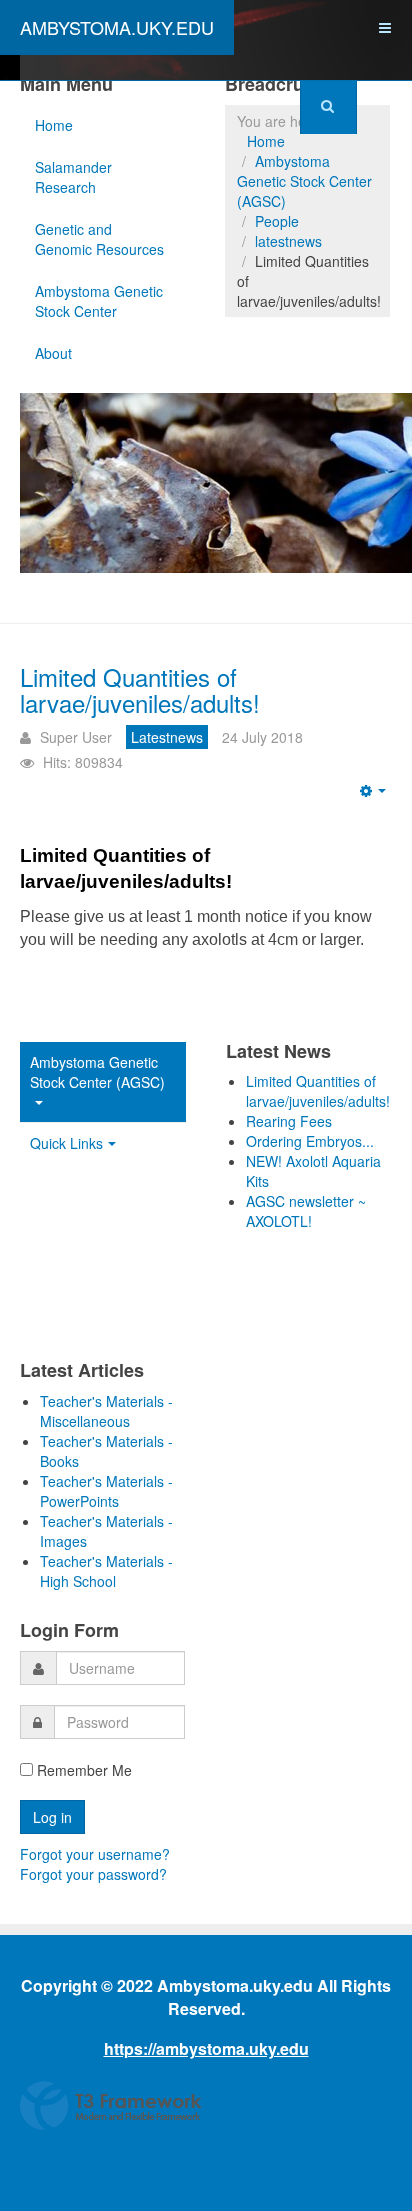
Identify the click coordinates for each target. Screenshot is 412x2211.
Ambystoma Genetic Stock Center (99, 301)
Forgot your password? (93, 1874)
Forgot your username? (95, 1854)
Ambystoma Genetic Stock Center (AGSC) (304, 181)
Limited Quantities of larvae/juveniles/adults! (140, 689)
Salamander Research (73, 177)
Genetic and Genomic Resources (99, 239)
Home (54, 125)
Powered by (111, 2106)
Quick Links (66, 1143)
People (277, 221)
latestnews (288, 241)
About (53, 353)
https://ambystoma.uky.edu (206, 2048)
